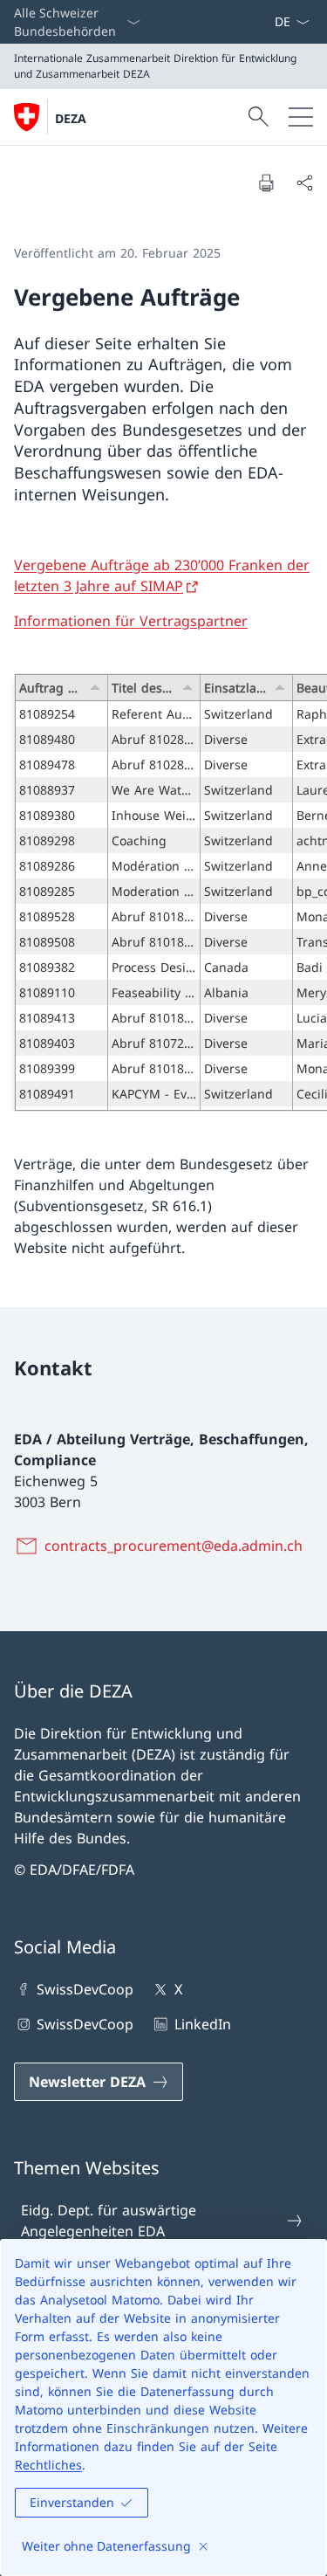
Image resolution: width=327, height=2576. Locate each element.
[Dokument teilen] (304, 183)
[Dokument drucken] (266, 183)
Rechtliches (48, 2465)
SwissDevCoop (85, 1989)
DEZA (71, 118)
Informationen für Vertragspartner (131, 621)
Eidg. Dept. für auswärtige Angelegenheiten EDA (109, 2221)
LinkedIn (202, 2024)
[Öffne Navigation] (301, 117)
